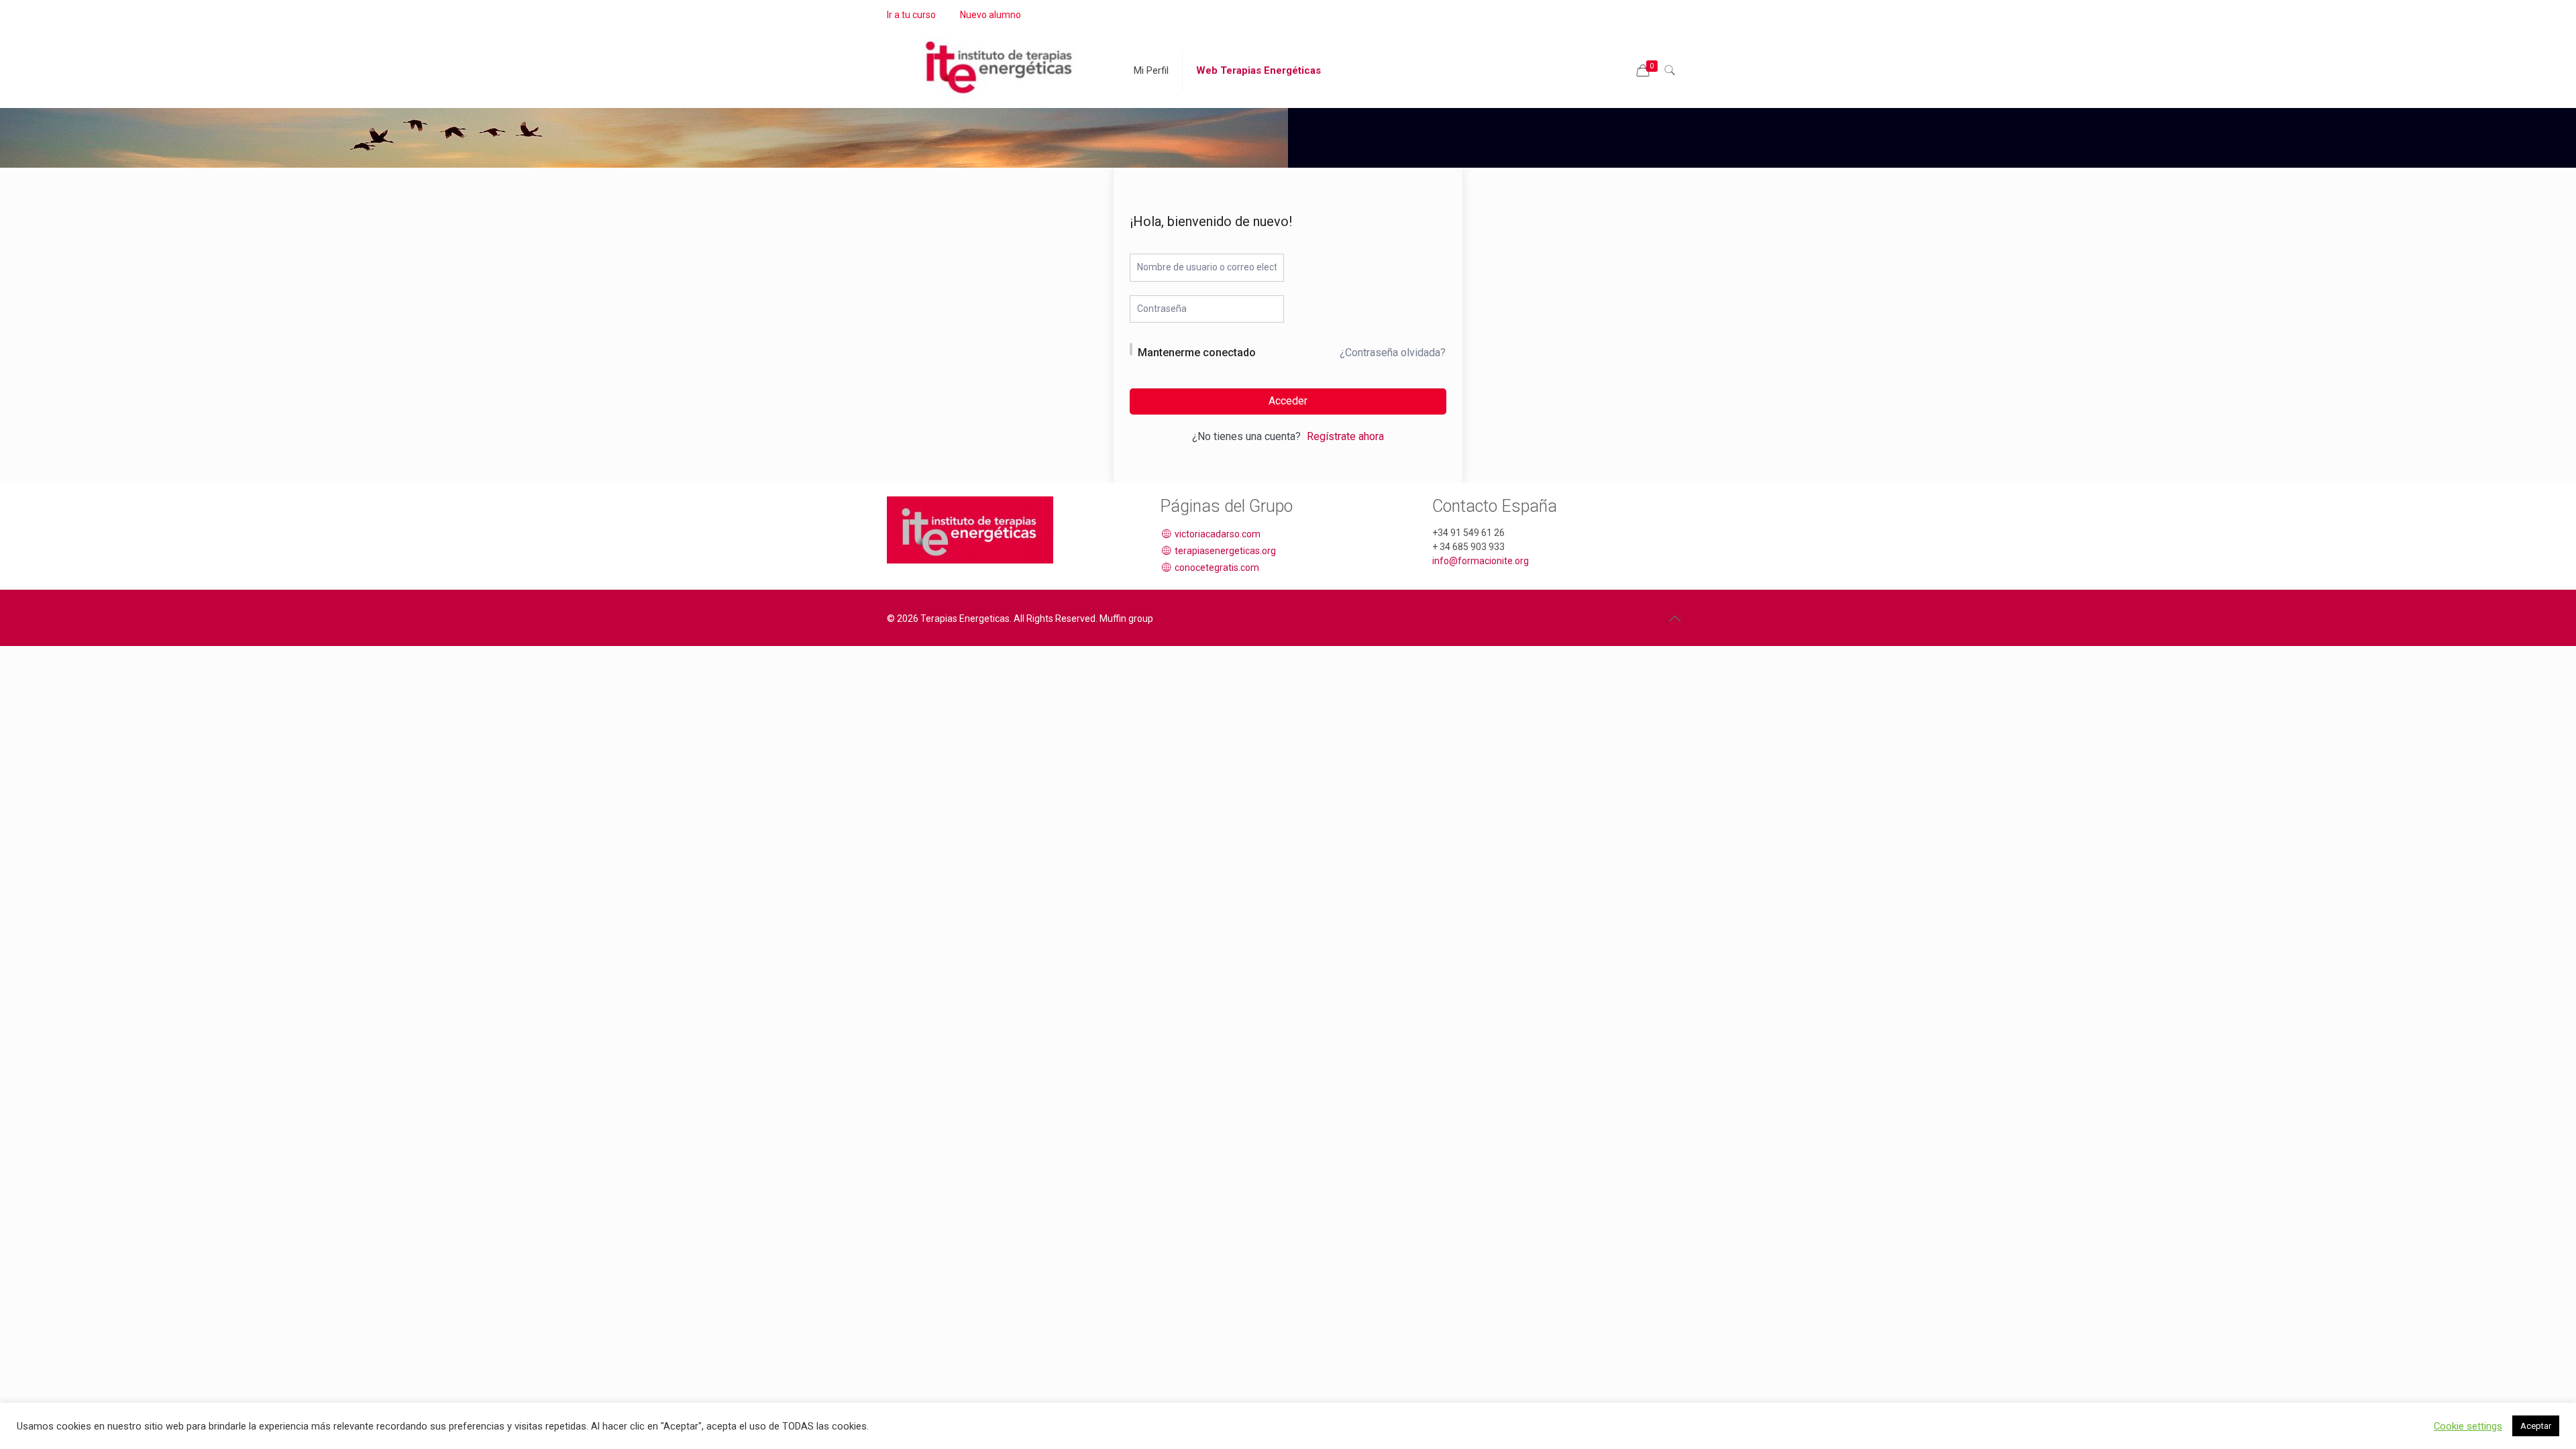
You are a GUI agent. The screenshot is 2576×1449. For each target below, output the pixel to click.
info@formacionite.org (1481, 561)
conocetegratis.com (1216, 568)
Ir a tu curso (911, 15)
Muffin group (1126, 619)
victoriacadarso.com (1217, 534)
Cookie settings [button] (2468, 1426)
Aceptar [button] (2536, 1426)
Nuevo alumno (990, 15)
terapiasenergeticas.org (1224, 551)
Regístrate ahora (1345, 436)
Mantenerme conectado (1197, 353)
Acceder (1288, 401)
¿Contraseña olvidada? (1393, 353)
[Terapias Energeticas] (1000, 60)
